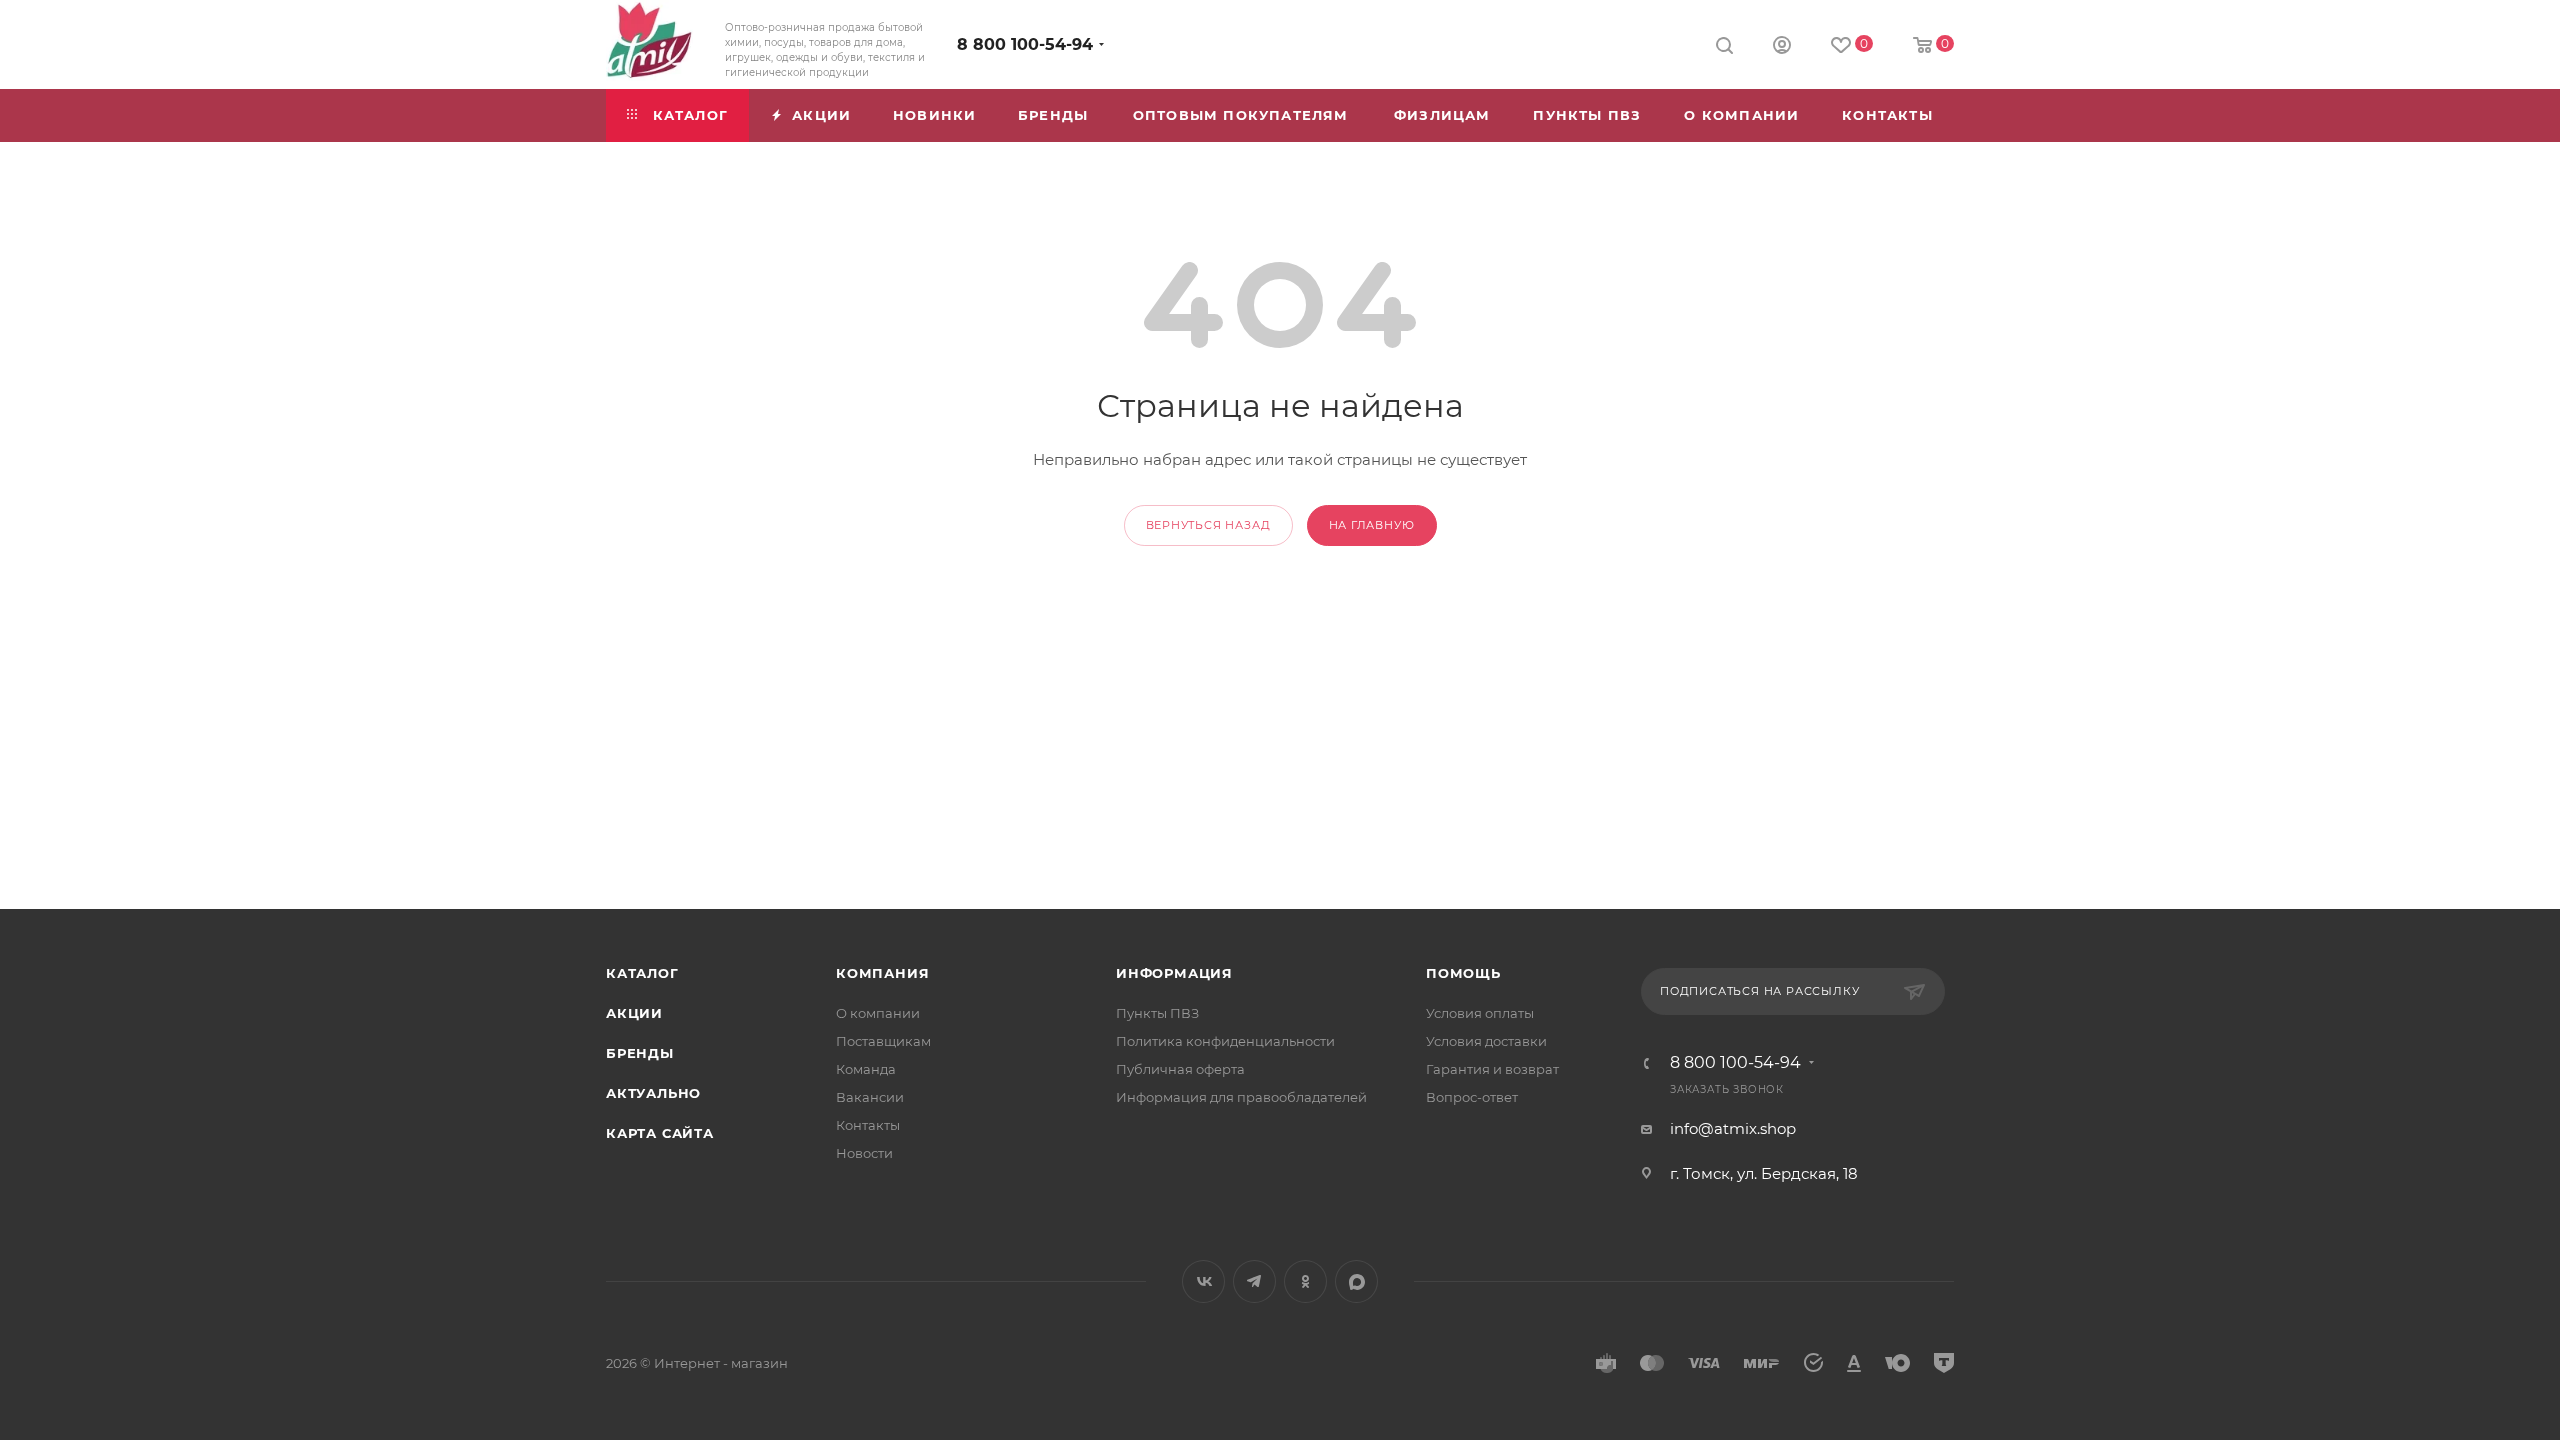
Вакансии (870, 1097)
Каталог (642, 973)
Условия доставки (1486, 1041)
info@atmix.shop (1733, 1128)
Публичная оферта (1180, 1069)
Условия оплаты (1480, 1013)
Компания (882, 973)
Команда (866, 1069)
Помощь (1463, 973)
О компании (878, 1013)
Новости (864, 1153)
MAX (1356, 1281)
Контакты (868, 1125)
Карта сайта (660, 1133)
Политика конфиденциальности (1225, 1041)
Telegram (1254, 1281)
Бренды (640, 1053)
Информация (1174, 973)
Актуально (653, 1093)
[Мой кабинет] (1782, 47)
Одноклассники (1305, 1281)
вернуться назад (1208, 525)
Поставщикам (883, 1041)
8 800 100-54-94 (1025, 44)
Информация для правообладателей (1241, 1097)
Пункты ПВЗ (1157, 1013)
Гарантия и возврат (1492, 1069)
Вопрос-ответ (1472, 1097)
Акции (634, 1013)
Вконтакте (1203, 1281)
